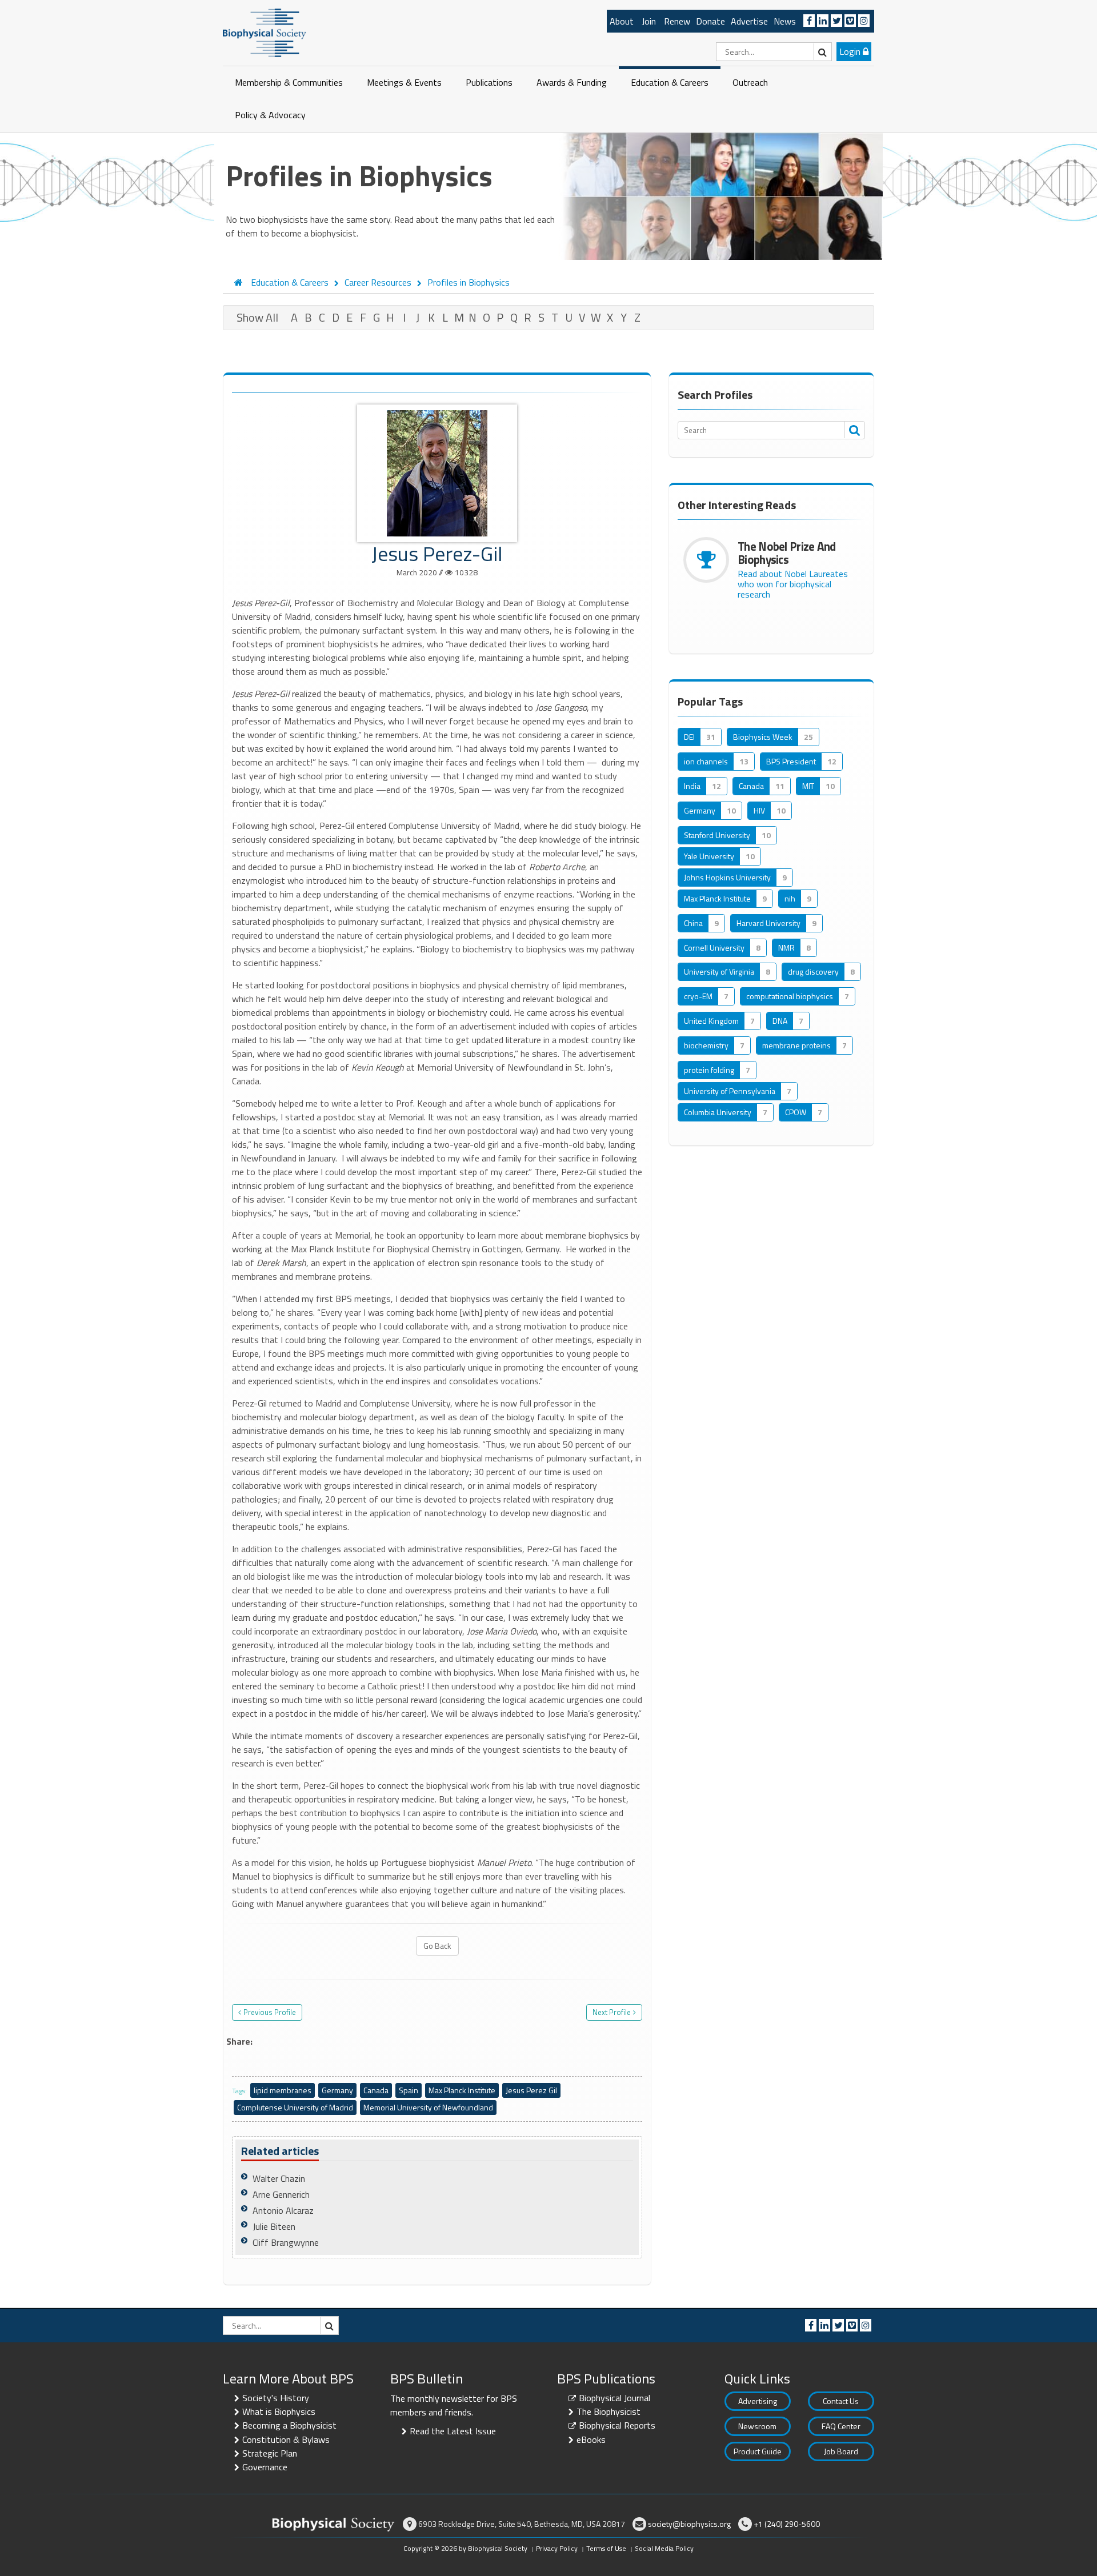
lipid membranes (283, 2090)
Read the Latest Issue (453, 2431)
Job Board (841, 2451)
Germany (337, 2090)
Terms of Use (606, 2548)
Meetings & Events (404, 82)
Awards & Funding (572, 82)
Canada (376, 2090)
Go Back (437, 1946)
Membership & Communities (289, 82)
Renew (677, 21)
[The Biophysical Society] (265, 32)
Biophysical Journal (614, 2398)
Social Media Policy (664, 2548)
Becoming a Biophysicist (289, 2425)
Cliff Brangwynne (286, 2242)
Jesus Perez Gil (531, 2090)
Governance (265, 2467)
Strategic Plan (270, 2453)
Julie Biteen (274, 2226)
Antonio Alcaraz (283, 2210)
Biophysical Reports (617, 2425)
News (785, 21)
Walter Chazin (279, 2178)
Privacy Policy (557, 2548)
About (622, 21)
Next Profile (612, 2012)
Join (649, 21)
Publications (489, 82)
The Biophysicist (608, 2411)
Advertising (758, 2401)
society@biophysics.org (689, 2524)
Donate (710, 21)
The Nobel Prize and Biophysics (787, 553)
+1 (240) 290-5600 (787, 2524)
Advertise (749, 21)
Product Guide (758, 2451)
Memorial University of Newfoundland (428, 2107)
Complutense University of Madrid (295, 2107)
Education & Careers (670, 82)
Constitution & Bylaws (286, 2439)
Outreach (750, 82)
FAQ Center (841, 2426)
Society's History (276, 2398)
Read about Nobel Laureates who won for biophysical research (793, 584)
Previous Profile (270, 2012)
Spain (409, 2090)
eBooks (591, 2439)
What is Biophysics (279, 2411)
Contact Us (841, 2401)
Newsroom (757, 2426)
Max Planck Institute (462, 2090)
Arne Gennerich (281, 2194)
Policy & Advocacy (270, 115)
